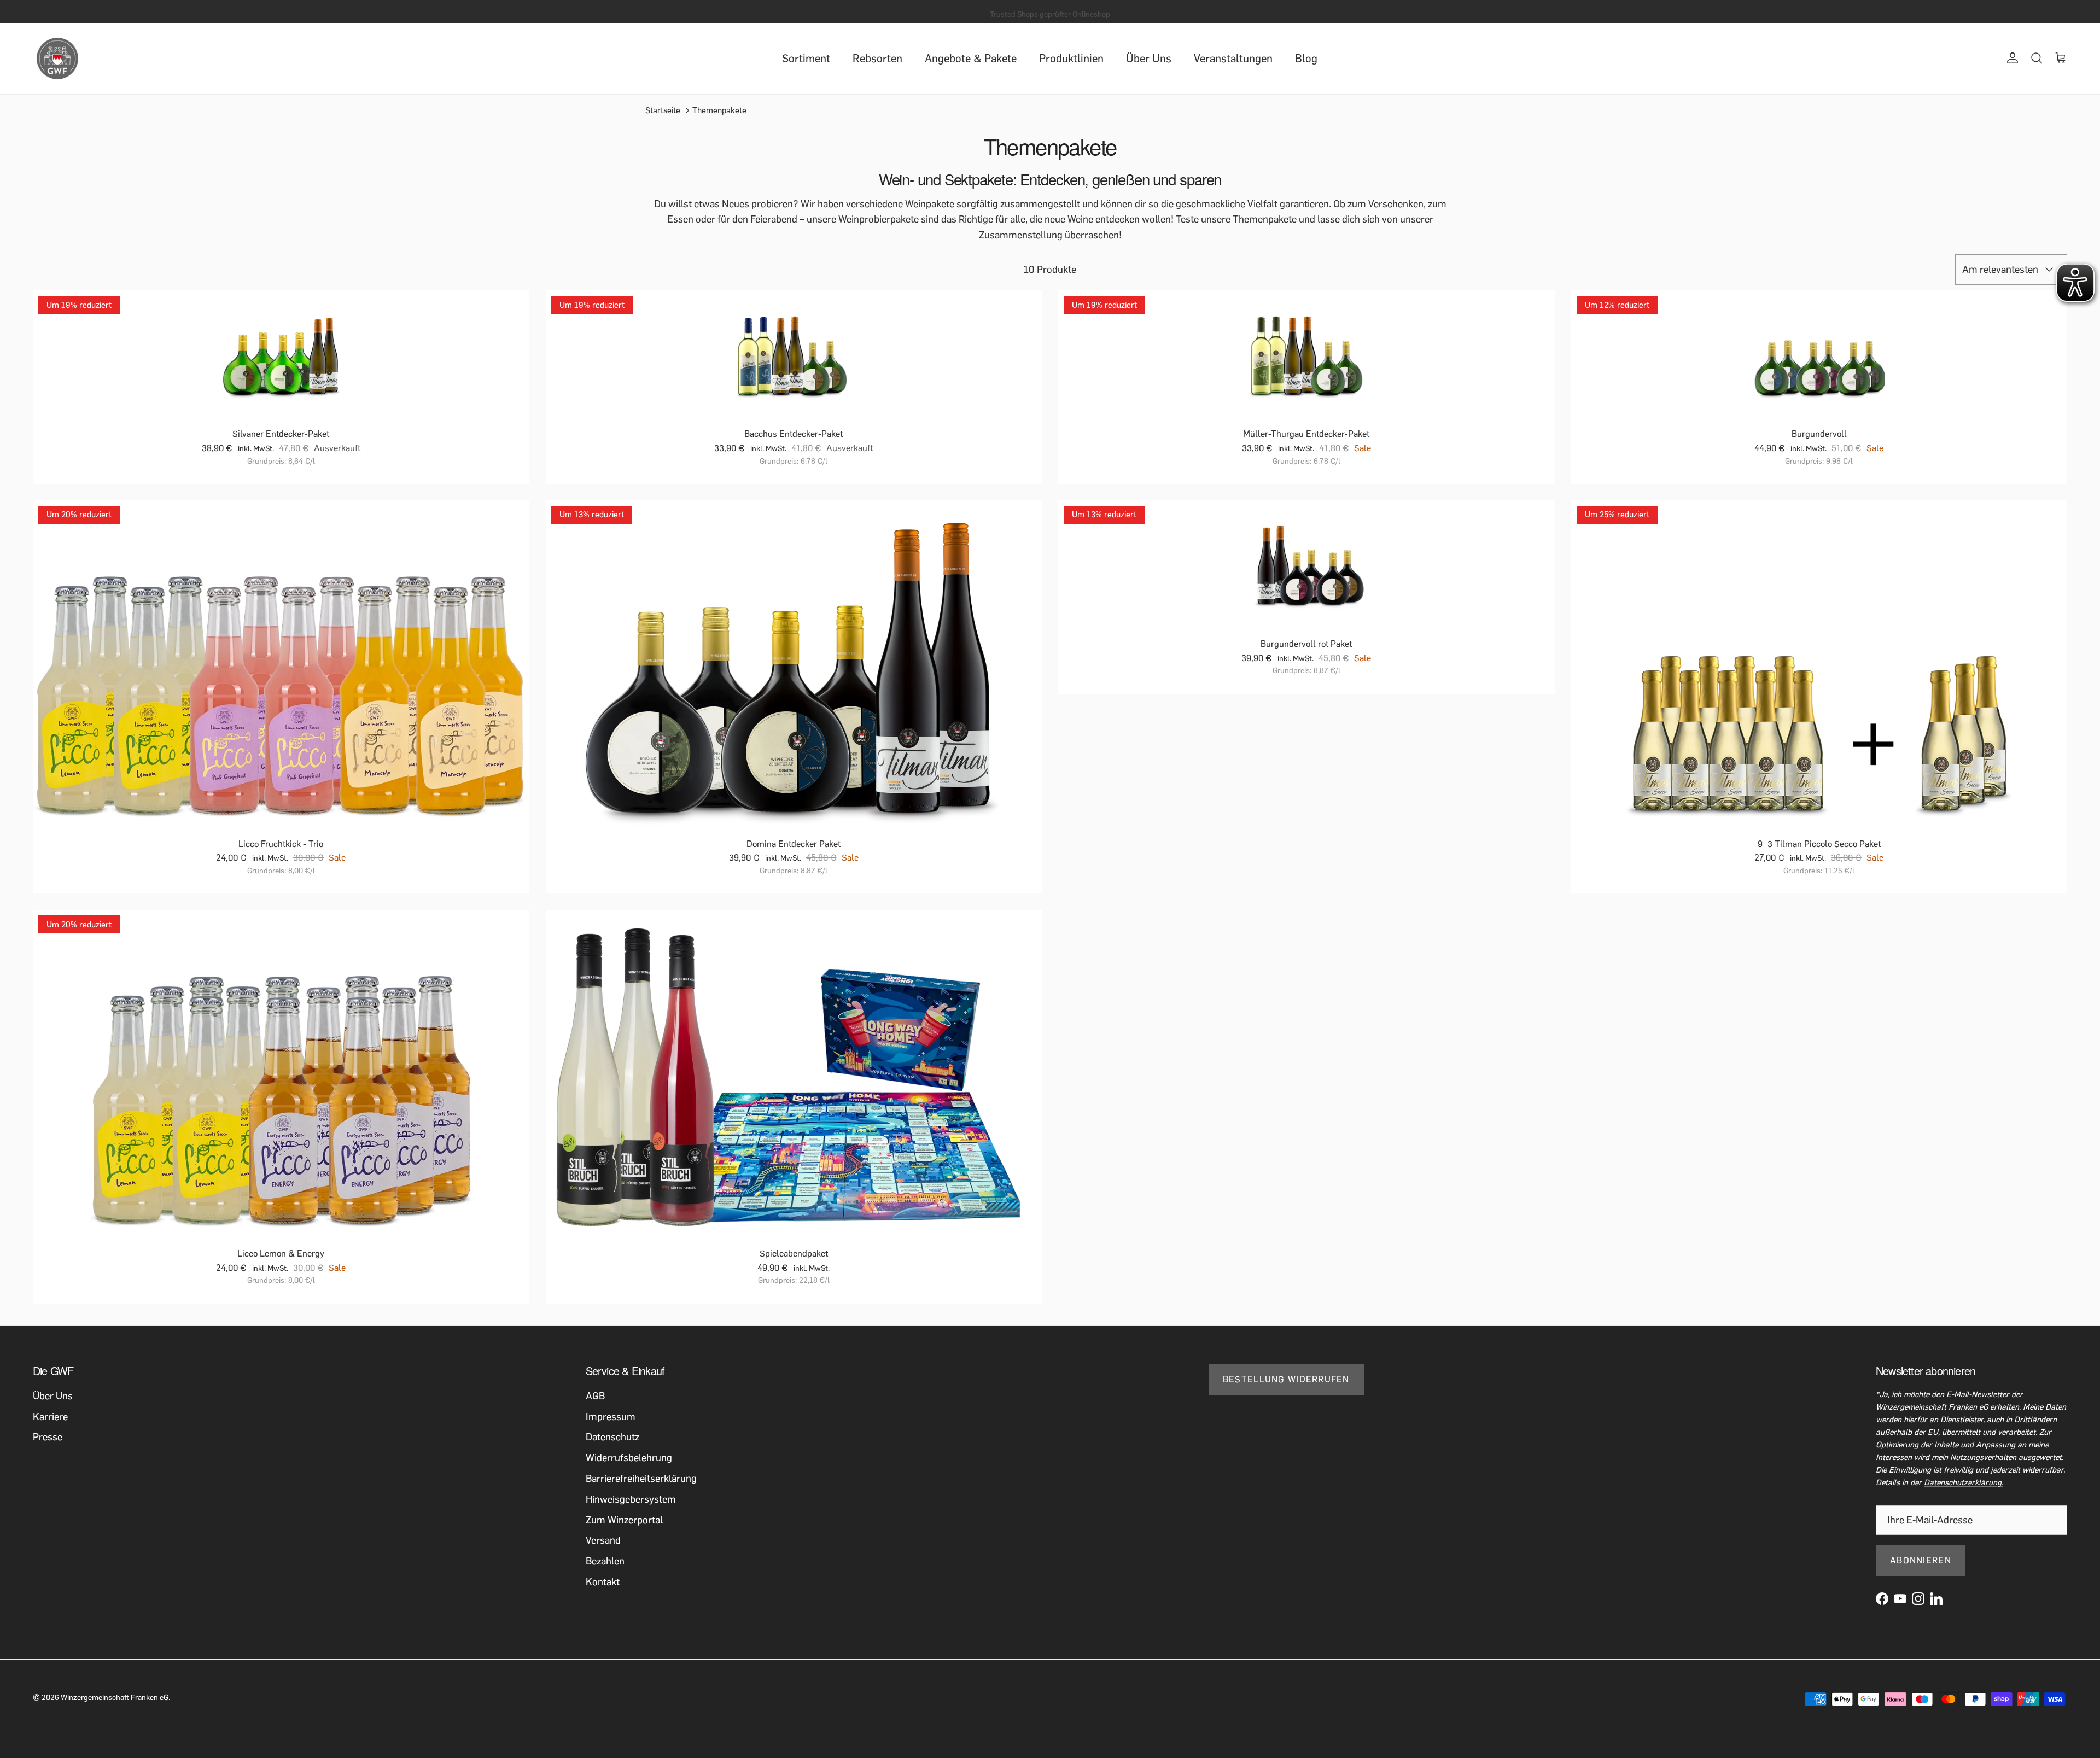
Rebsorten (877, 59)
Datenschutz (612, 1437)
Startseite (663, 110)
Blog (1306, 59)
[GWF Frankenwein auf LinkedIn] (1936, 1599)
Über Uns (1149, 59)
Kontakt (603, 1582)
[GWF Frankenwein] (57, 59)
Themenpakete (719, 110)
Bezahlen (605, 1561)
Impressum (611, 1417)
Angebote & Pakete (971, 59)
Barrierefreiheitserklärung (641, 1479)
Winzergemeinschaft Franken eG (115, 1698)
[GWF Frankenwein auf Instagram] (1918, 1599)
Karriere (50, 1417)
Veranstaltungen (1233, 59)
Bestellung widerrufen (1286, 1379)
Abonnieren (1921, 1560)
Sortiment (806, 59)
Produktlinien (1071, 59)
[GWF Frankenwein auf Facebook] (1882, 1599)
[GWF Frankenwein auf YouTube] (1900, 1599)
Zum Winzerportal (624, 1520)
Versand (603, 1540)
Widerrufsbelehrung (629, 1458)
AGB (595, 1396)
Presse (48, 1437)
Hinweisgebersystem (631, 1499)
